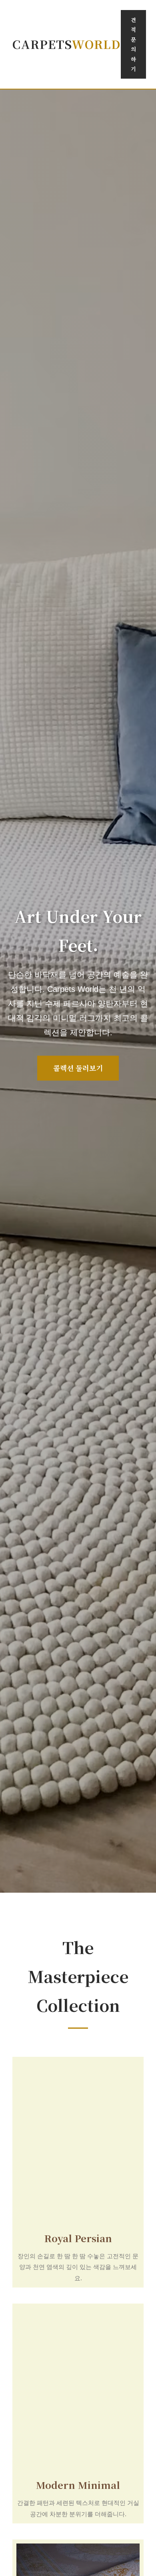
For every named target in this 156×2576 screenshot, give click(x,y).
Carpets (67, 44)
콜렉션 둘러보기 (78, 1068)
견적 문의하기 (133, 44)
